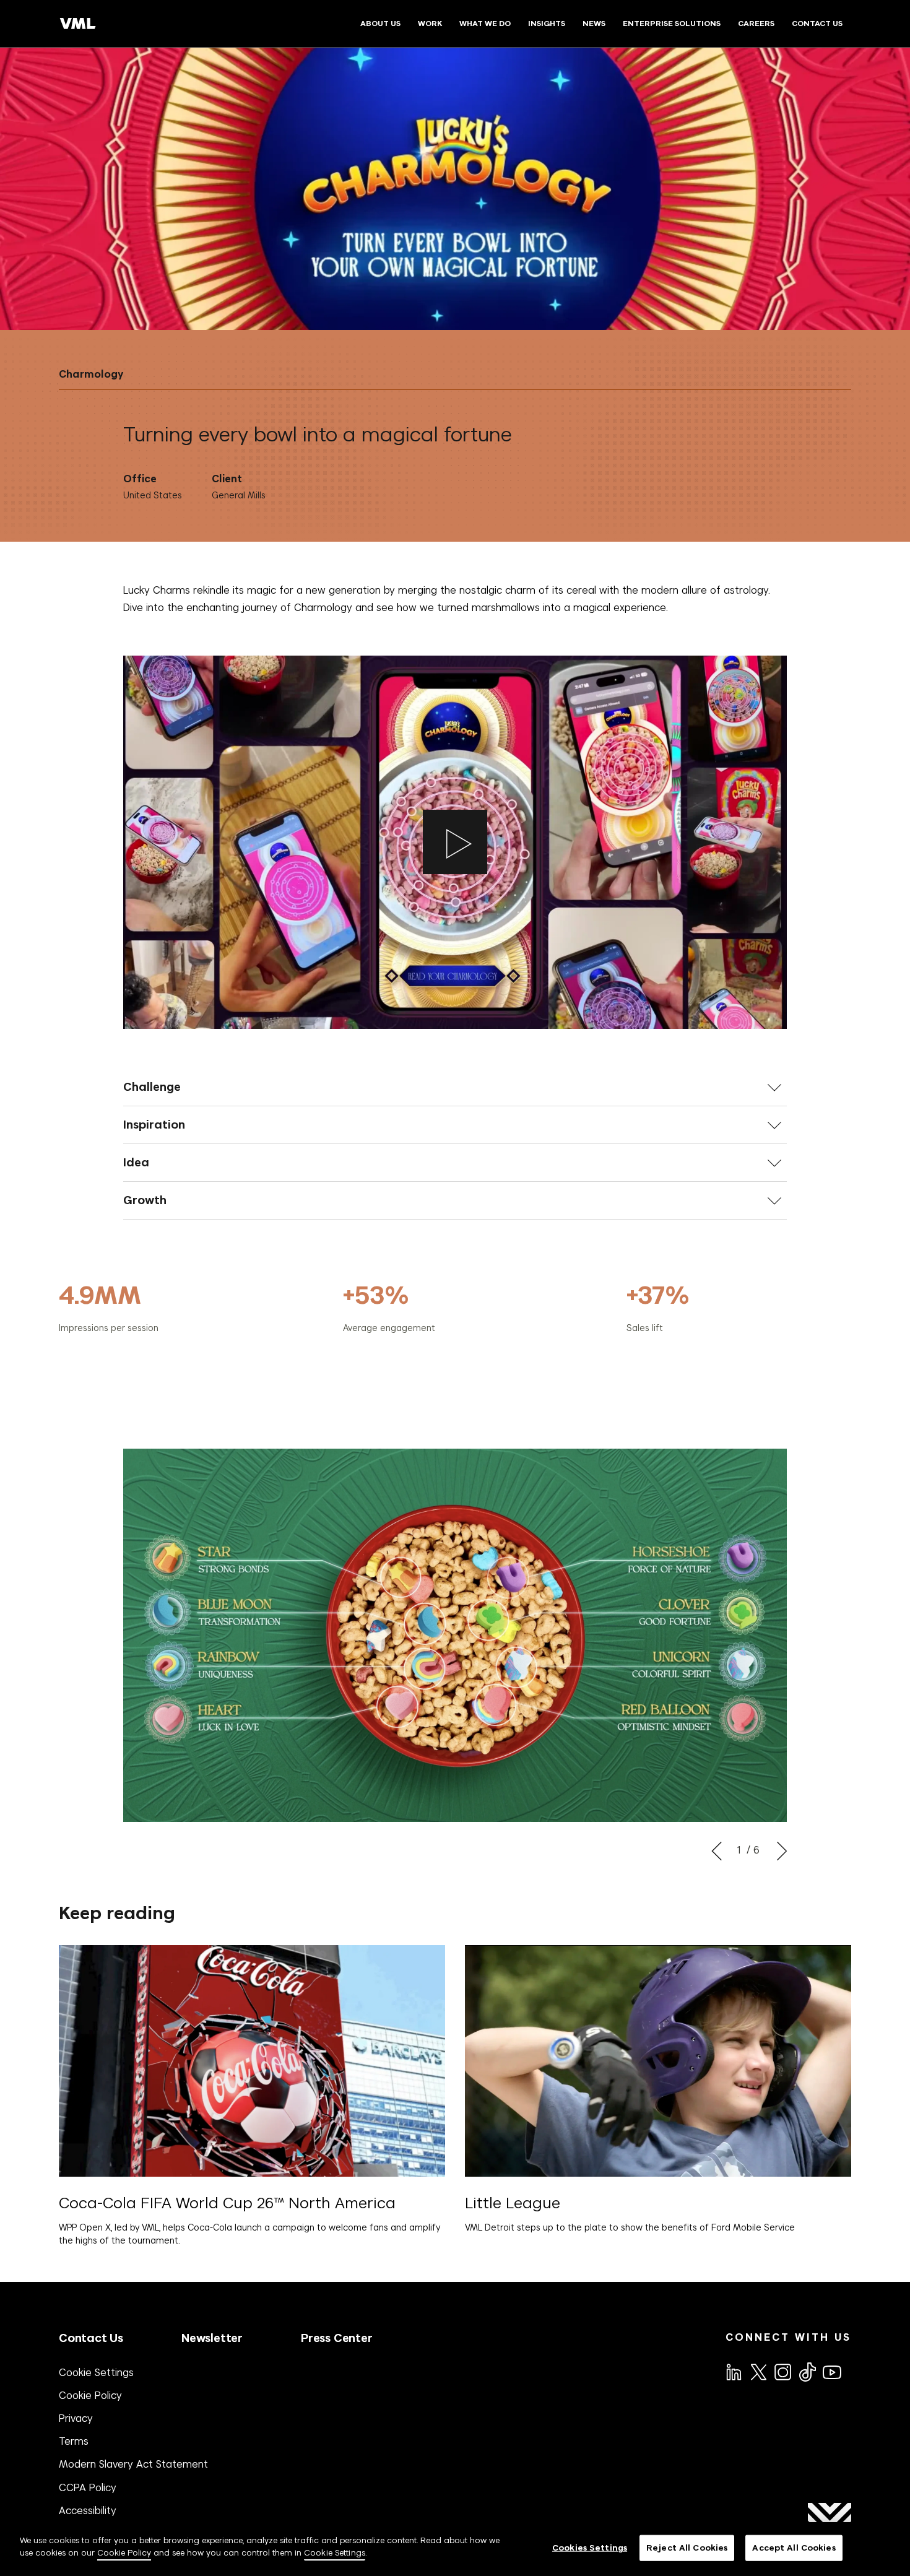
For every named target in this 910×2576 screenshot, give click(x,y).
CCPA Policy (88, 2487)
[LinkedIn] (733, 2371)
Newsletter (212, 2338)
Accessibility (88, 2510)
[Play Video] (455, 842)
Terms (74, 2441)
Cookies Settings (590, 2548)
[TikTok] (807, 2372)
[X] (758, 2371)
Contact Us (91, 2338)
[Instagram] (782, 2371)
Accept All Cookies (794, 2548)
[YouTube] (831, 2371)
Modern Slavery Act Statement (133, 2464)
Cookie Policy (90, 2395)
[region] (455, 2549)
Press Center (337, 2338)
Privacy (76, 2418)
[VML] (78, 24)
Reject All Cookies (687, 2548)
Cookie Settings (96, 2372)
